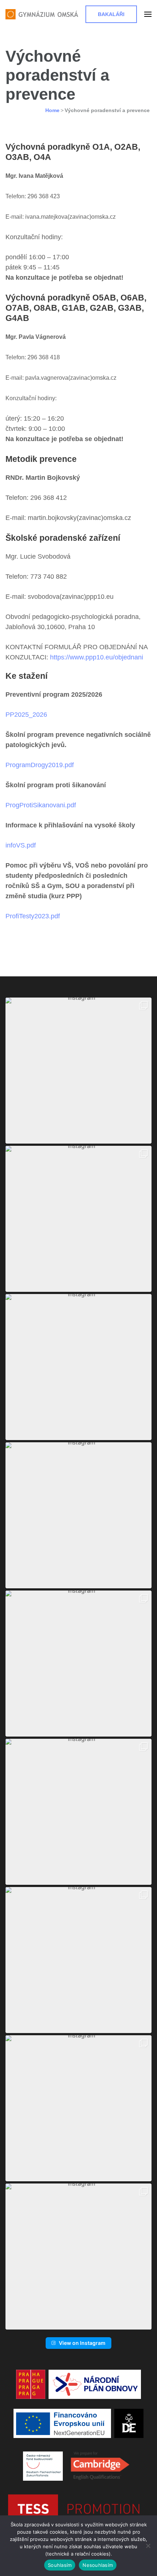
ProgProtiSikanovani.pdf (41, 805)
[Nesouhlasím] (148, 2546)
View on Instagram (82, 2343)
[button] (78, 1071)
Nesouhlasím (98, 2565)
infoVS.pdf (21, 845)
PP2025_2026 (26, 715)
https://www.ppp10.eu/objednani (97, 657)
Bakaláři (111, 14)
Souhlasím (60, 2565)
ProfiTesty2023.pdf (33, 916)
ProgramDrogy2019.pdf (40, 765)
